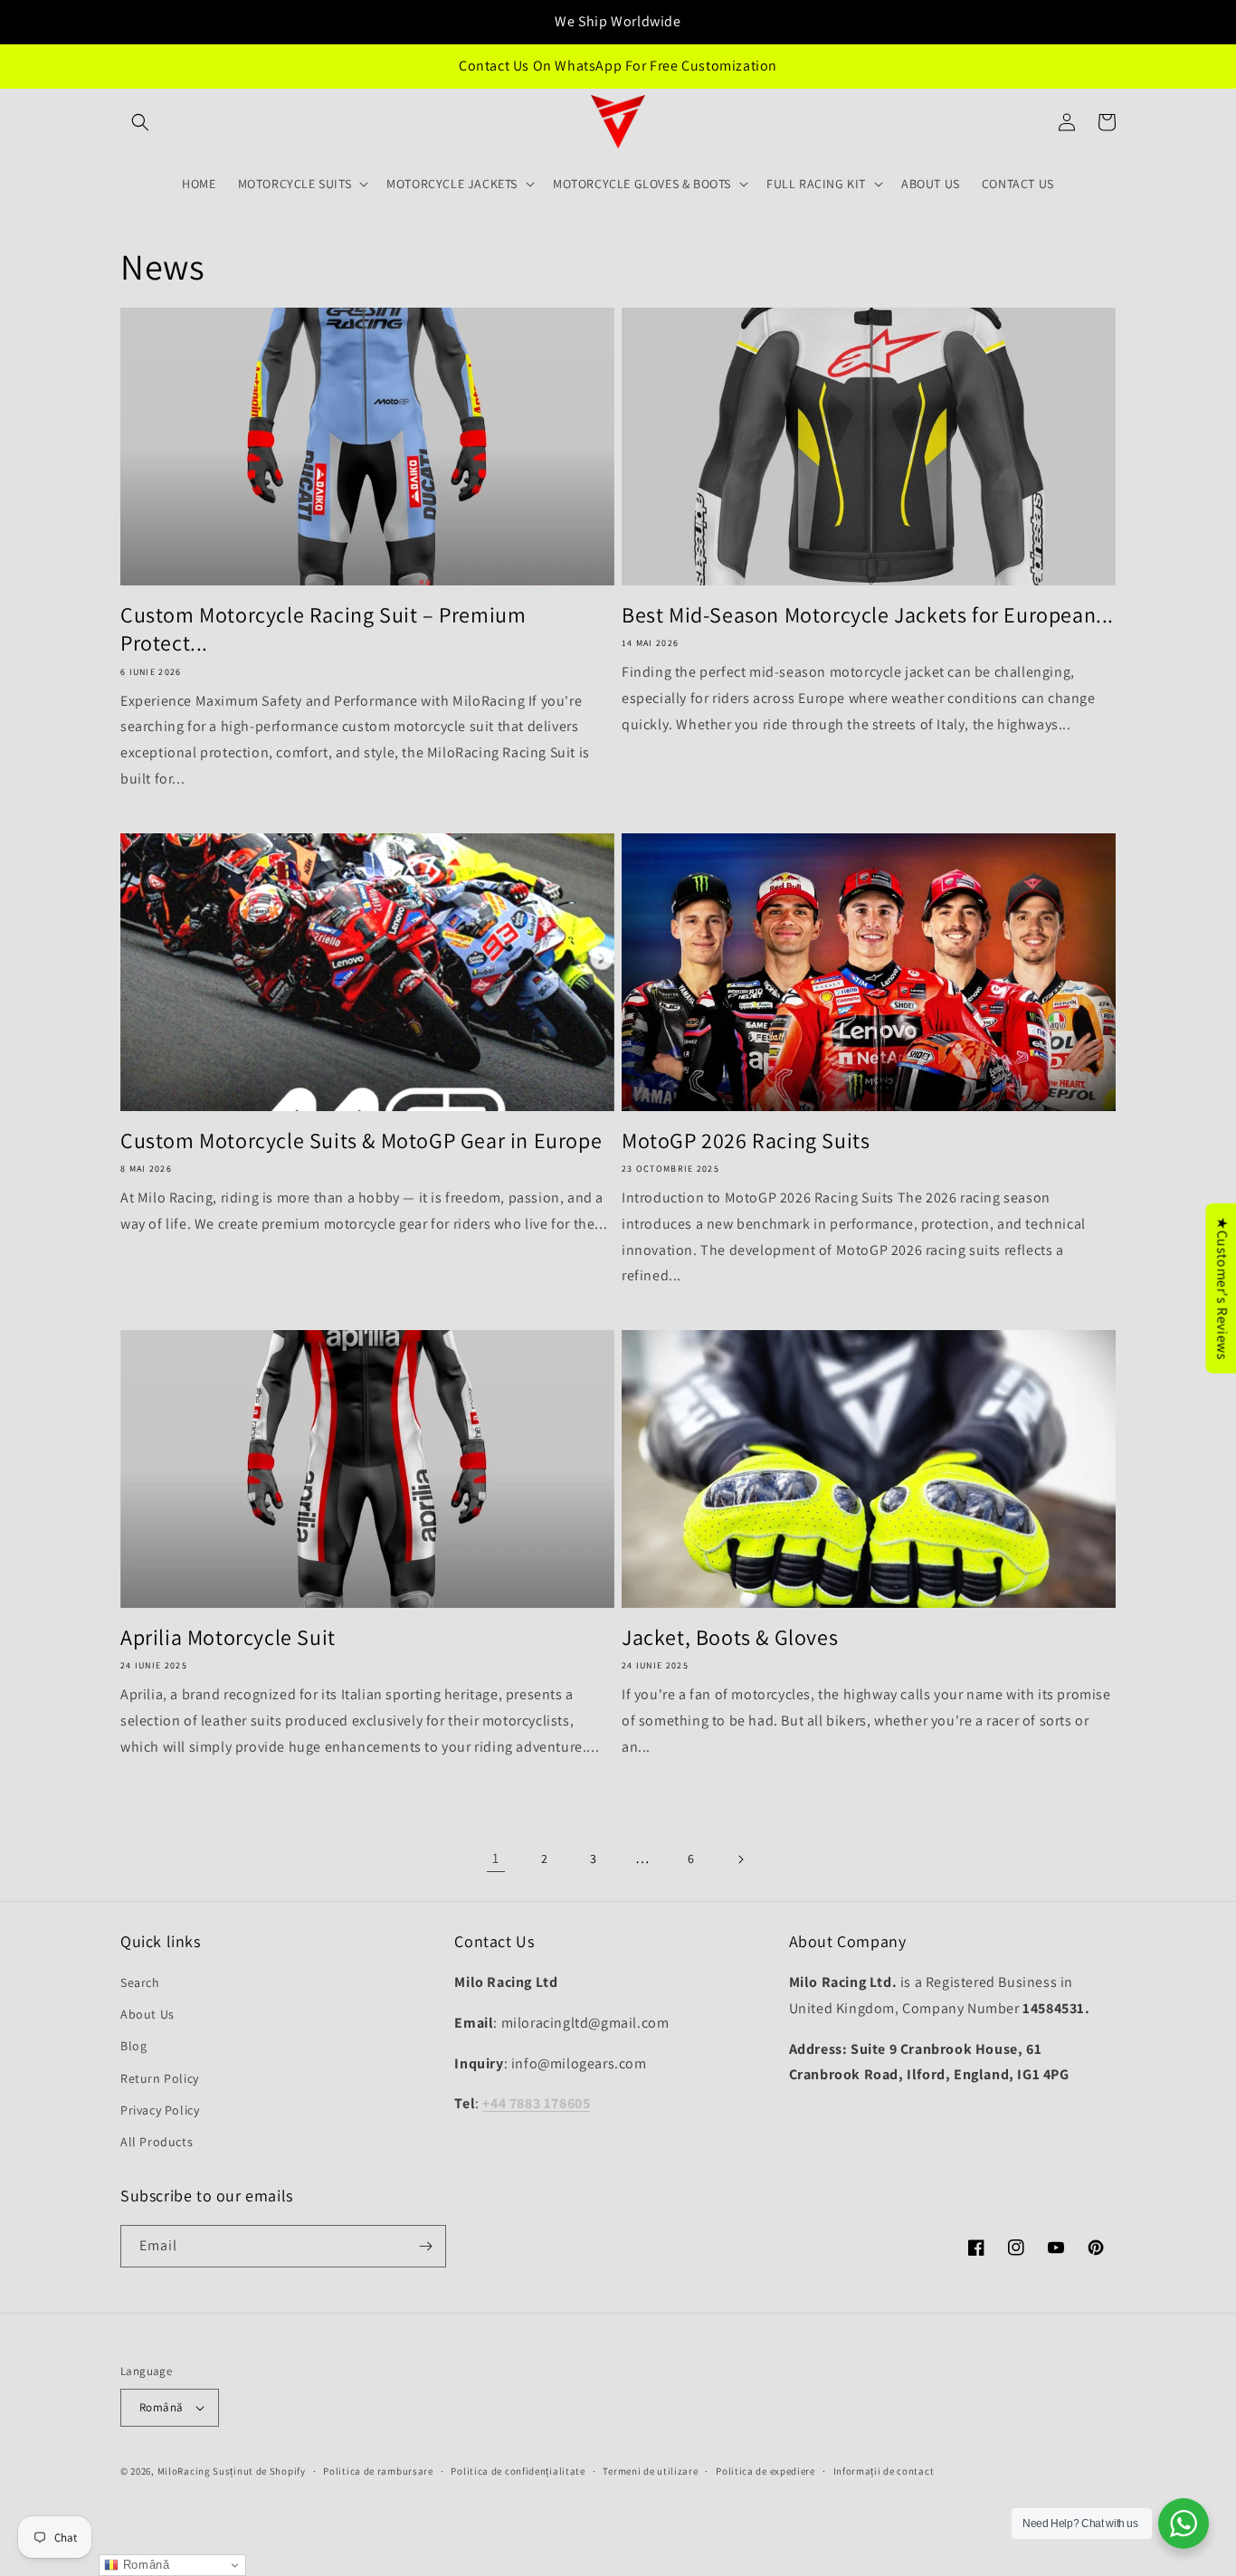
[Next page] (740, 1859)
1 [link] (496, 1858)
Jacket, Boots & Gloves (730, 1637)
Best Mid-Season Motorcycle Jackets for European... (868, 615)
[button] (140, 122)
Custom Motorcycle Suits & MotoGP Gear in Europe (361, 1141)
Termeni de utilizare (650, 2471)
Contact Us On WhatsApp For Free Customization (618, 66)
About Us (147, 2014)
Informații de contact (884, 2471)
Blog (133, 2046)
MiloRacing (184, 2471)
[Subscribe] (425, 2246)
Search (140, 1982)
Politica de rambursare (378, 2471)
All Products (157, 2142)
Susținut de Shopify (259, 2471)
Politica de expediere (765, 2471)
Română (161, 2407)
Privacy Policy (160, 2110)
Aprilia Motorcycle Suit (228, 1637)
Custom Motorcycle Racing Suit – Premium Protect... (323, 629)
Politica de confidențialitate (518, 2471)
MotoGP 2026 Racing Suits (746, 1141)
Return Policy (160, 2078)
